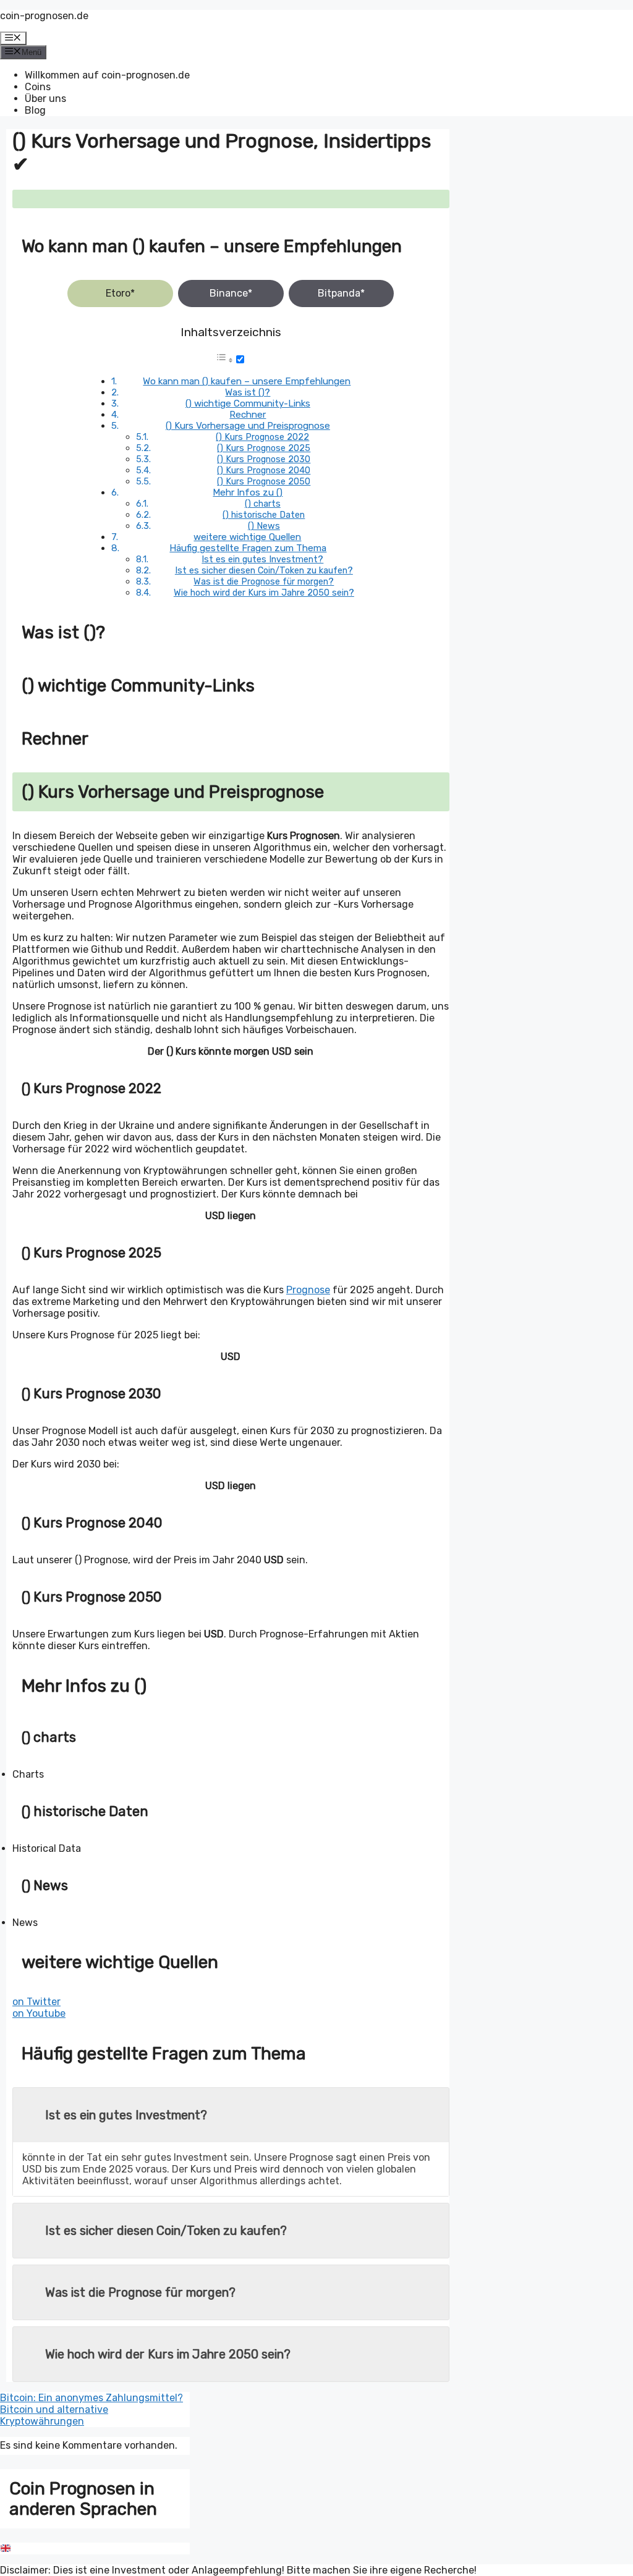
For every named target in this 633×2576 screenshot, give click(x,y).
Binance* (231, 293)
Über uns (45, 99)
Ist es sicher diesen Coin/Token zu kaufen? (264, 570)
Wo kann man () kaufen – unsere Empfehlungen (247, 381)
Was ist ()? (248, 392)
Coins (38, 87)
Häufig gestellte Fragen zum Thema (248, 548)
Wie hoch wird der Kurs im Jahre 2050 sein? (264, 593)
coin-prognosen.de (44, 16)
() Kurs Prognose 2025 (264, 448)
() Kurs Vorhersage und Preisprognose (248, 426)
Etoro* (120, 293)
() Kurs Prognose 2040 (264, 470)
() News (264, 526)
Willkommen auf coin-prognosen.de (107, 75)
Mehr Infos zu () (248, 492)
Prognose (308, 1290)
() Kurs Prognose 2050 (264, 481)
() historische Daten (264, 515)
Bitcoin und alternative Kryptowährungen (54, 2415)
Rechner (248, 415)
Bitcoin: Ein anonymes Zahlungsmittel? (91, 2398)
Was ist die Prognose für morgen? (264, 581)
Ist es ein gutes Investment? (262, 559)
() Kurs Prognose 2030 (264, 459)
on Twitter (36, 2002)
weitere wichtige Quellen (247, 537)
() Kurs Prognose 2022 (262, 437)
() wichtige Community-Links (248, 403)
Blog (35, 110)
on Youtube (39, 2013)
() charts (263, 504)
